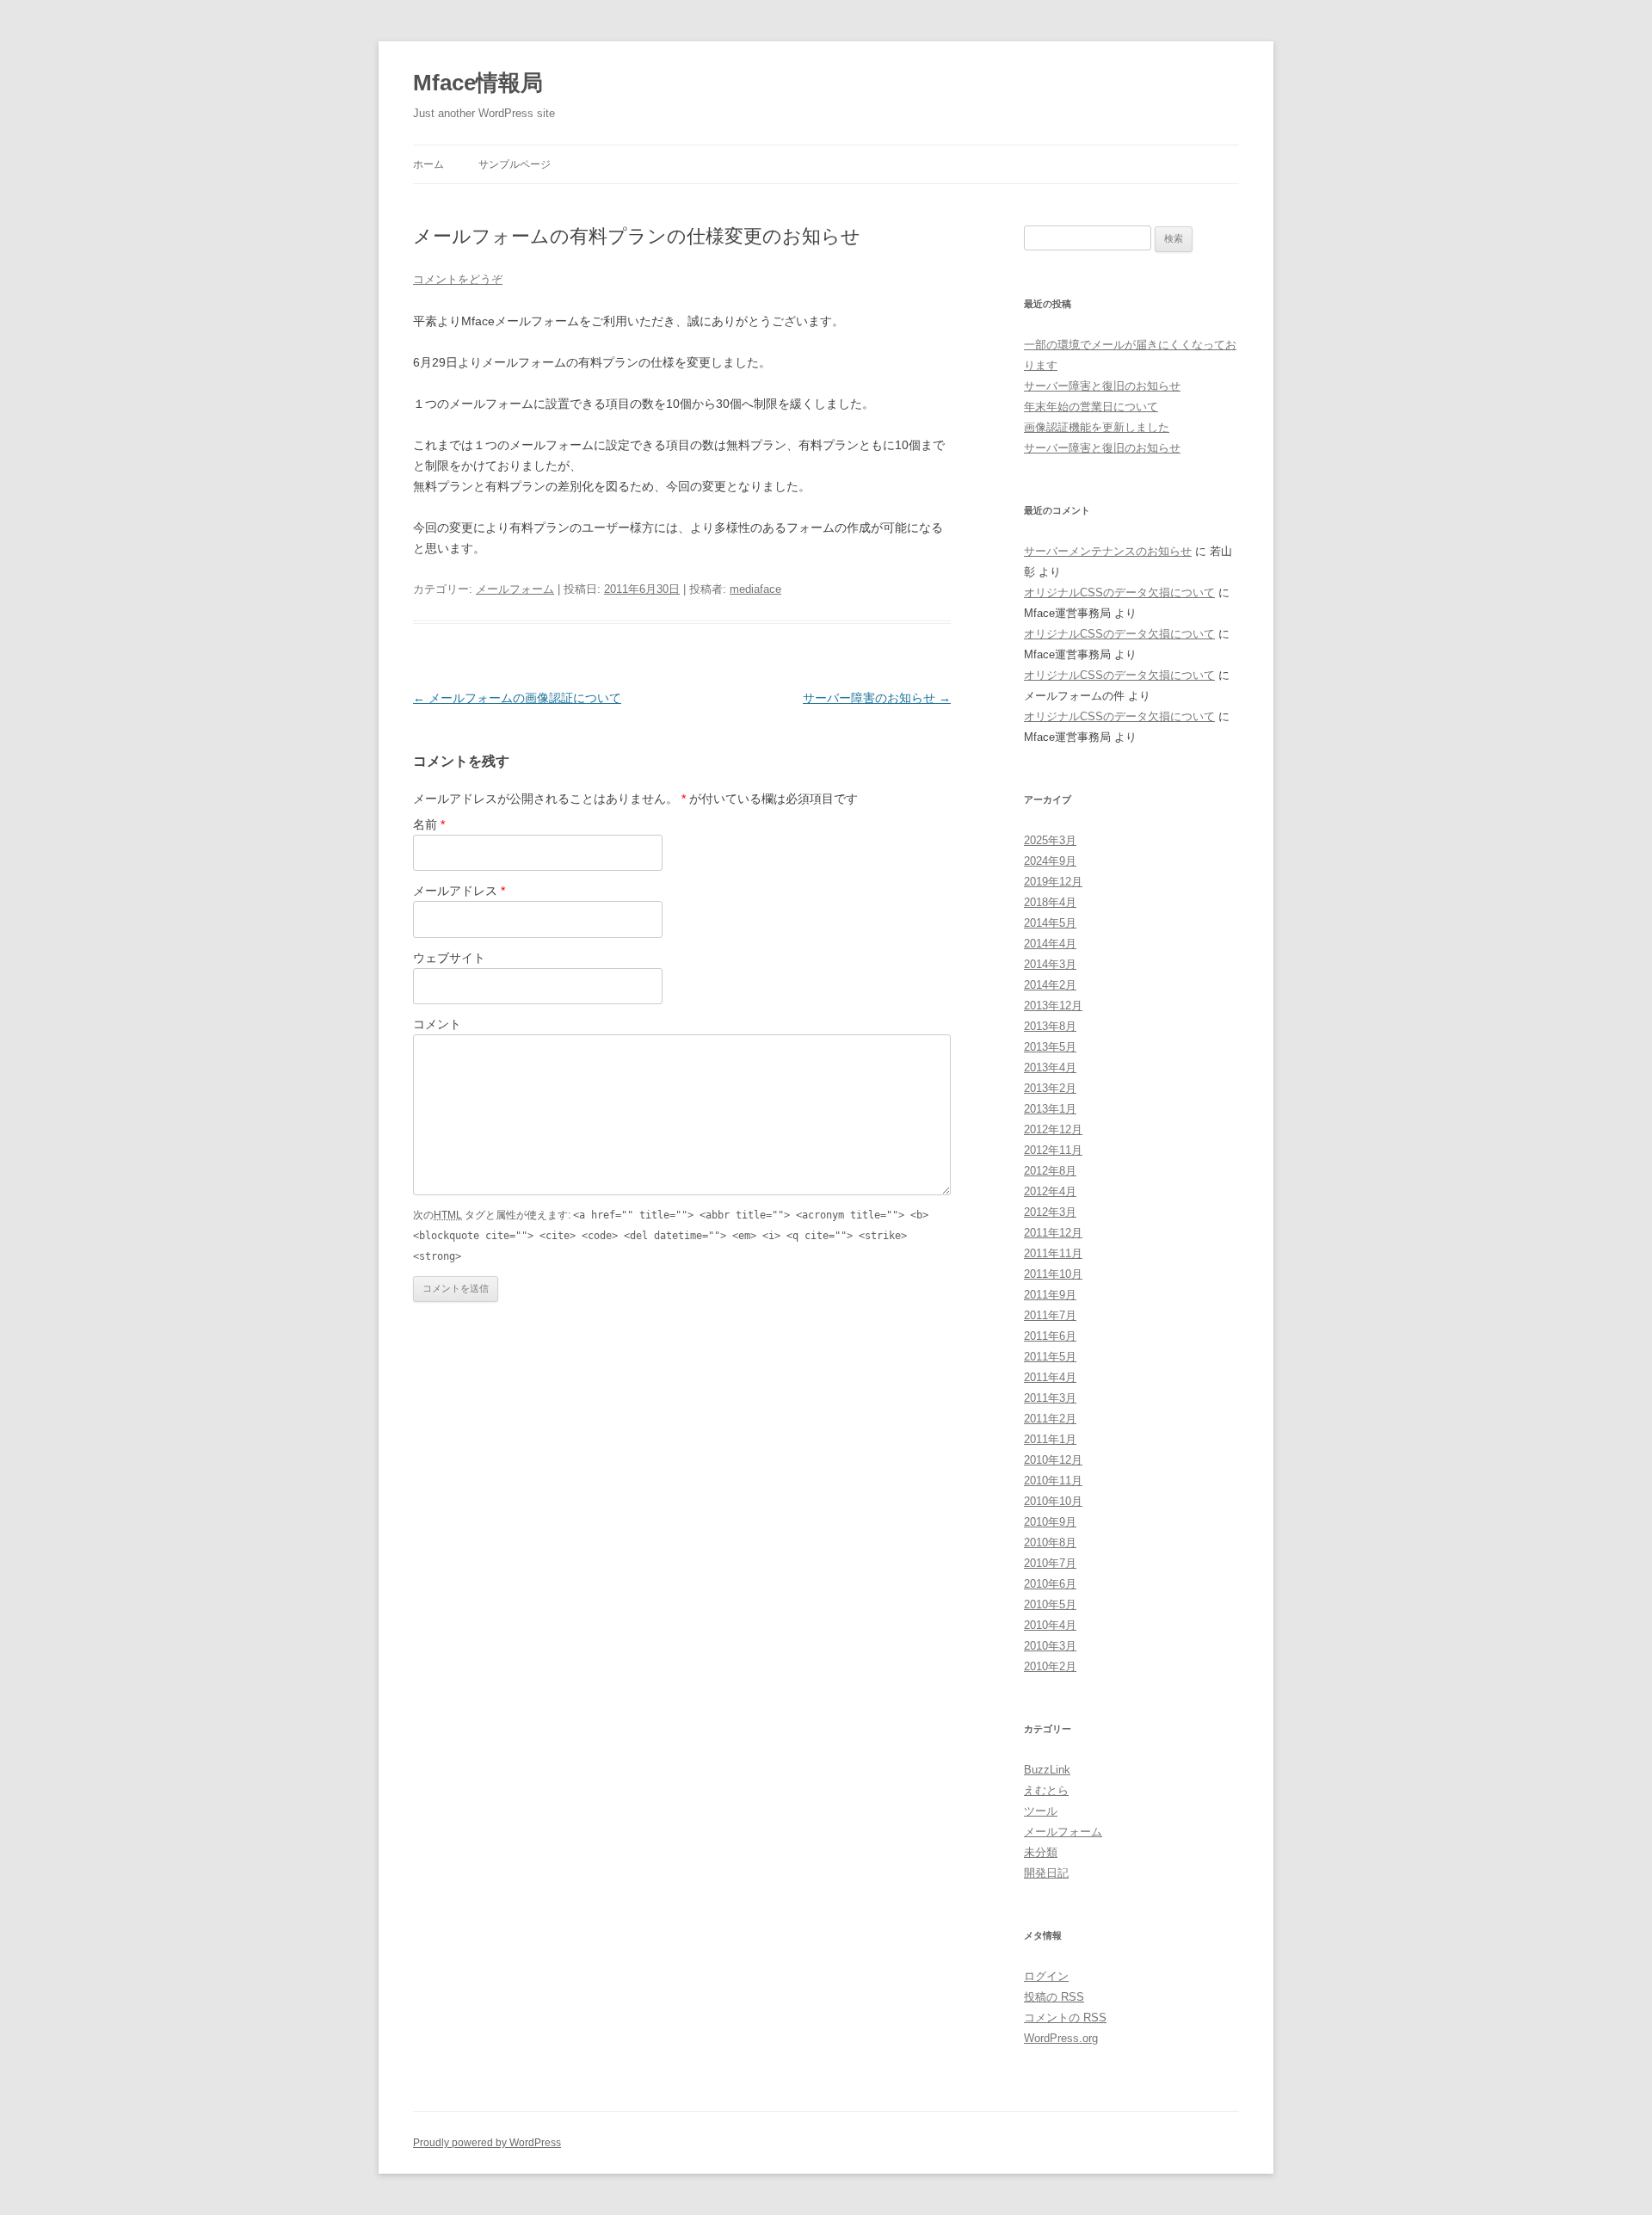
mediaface (755, 589)
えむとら (1046, 1790)
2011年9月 (1050, 1295)
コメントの (1065, 2018)
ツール (1041, 1811)
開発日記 (1046, 1873)
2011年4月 (1050, 1377)
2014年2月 (1050, 985)
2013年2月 (1050, 1088)
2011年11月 (1053, 1253)
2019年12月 (1053, 882)
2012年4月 (1050, 1191)
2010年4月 (1050, 1625)
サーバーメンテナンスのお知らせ (1108, 551)
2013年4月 (1050, 1067)
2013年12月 (1053, 1006)
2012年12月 (1053, 1129)
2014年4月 (1050, 944)
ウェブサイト (449, 958)
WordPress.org (1061, 2038)
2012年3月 (1050, 1212)
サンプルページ (515, 164)
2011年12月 (1053, 1233)
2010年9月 (1050, 1522)
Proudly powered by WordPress (487, 2143)
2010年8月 (1050, 1542)
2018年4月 (1050, 902)
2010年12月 (1053, 1460)
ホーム (428, 164)
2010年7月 (1050, 1563)
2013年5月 (1050, 1047)
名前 (429, 824)
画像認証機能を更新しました (1097, 427)
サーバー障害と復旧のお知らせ (1102, 386)
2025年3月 (1050, 840)
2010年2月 (1050, 1666)
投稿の (1054, 1997)
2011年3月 (1050, 1398)
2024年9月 (1050, 861)
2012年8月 (1050, 1171)
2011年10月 (1053, 1274)
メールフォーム (515, 589)
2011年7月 (1050, 1315)
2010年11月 (1053, 1481)
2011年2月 (1050, 1419)
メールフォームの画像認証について (517, 698)
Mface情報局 (478, 83)
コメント (437, 1024)
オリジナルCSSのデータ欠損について (1119, 592)
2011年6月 (1050, 1336)
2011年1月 (1050, 1439)
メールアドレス (459, 891)
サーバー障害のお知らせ (877, 698)
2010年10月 (1053, 1501)
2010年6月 (1050, 1584)
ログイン (1046, 1976)
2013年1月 (1050, 1109)
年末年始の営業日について (1091, 407)
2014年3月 (1050, 964)
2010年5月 (1050, 1604)
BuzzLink (1047, 1770)
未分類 (1041, 1852)
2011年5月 (1050, 1357)
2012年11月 (1053, 1150)
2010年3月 (1050, 1646)
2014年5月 (1050, 923)
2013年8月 (1050, 1026)
